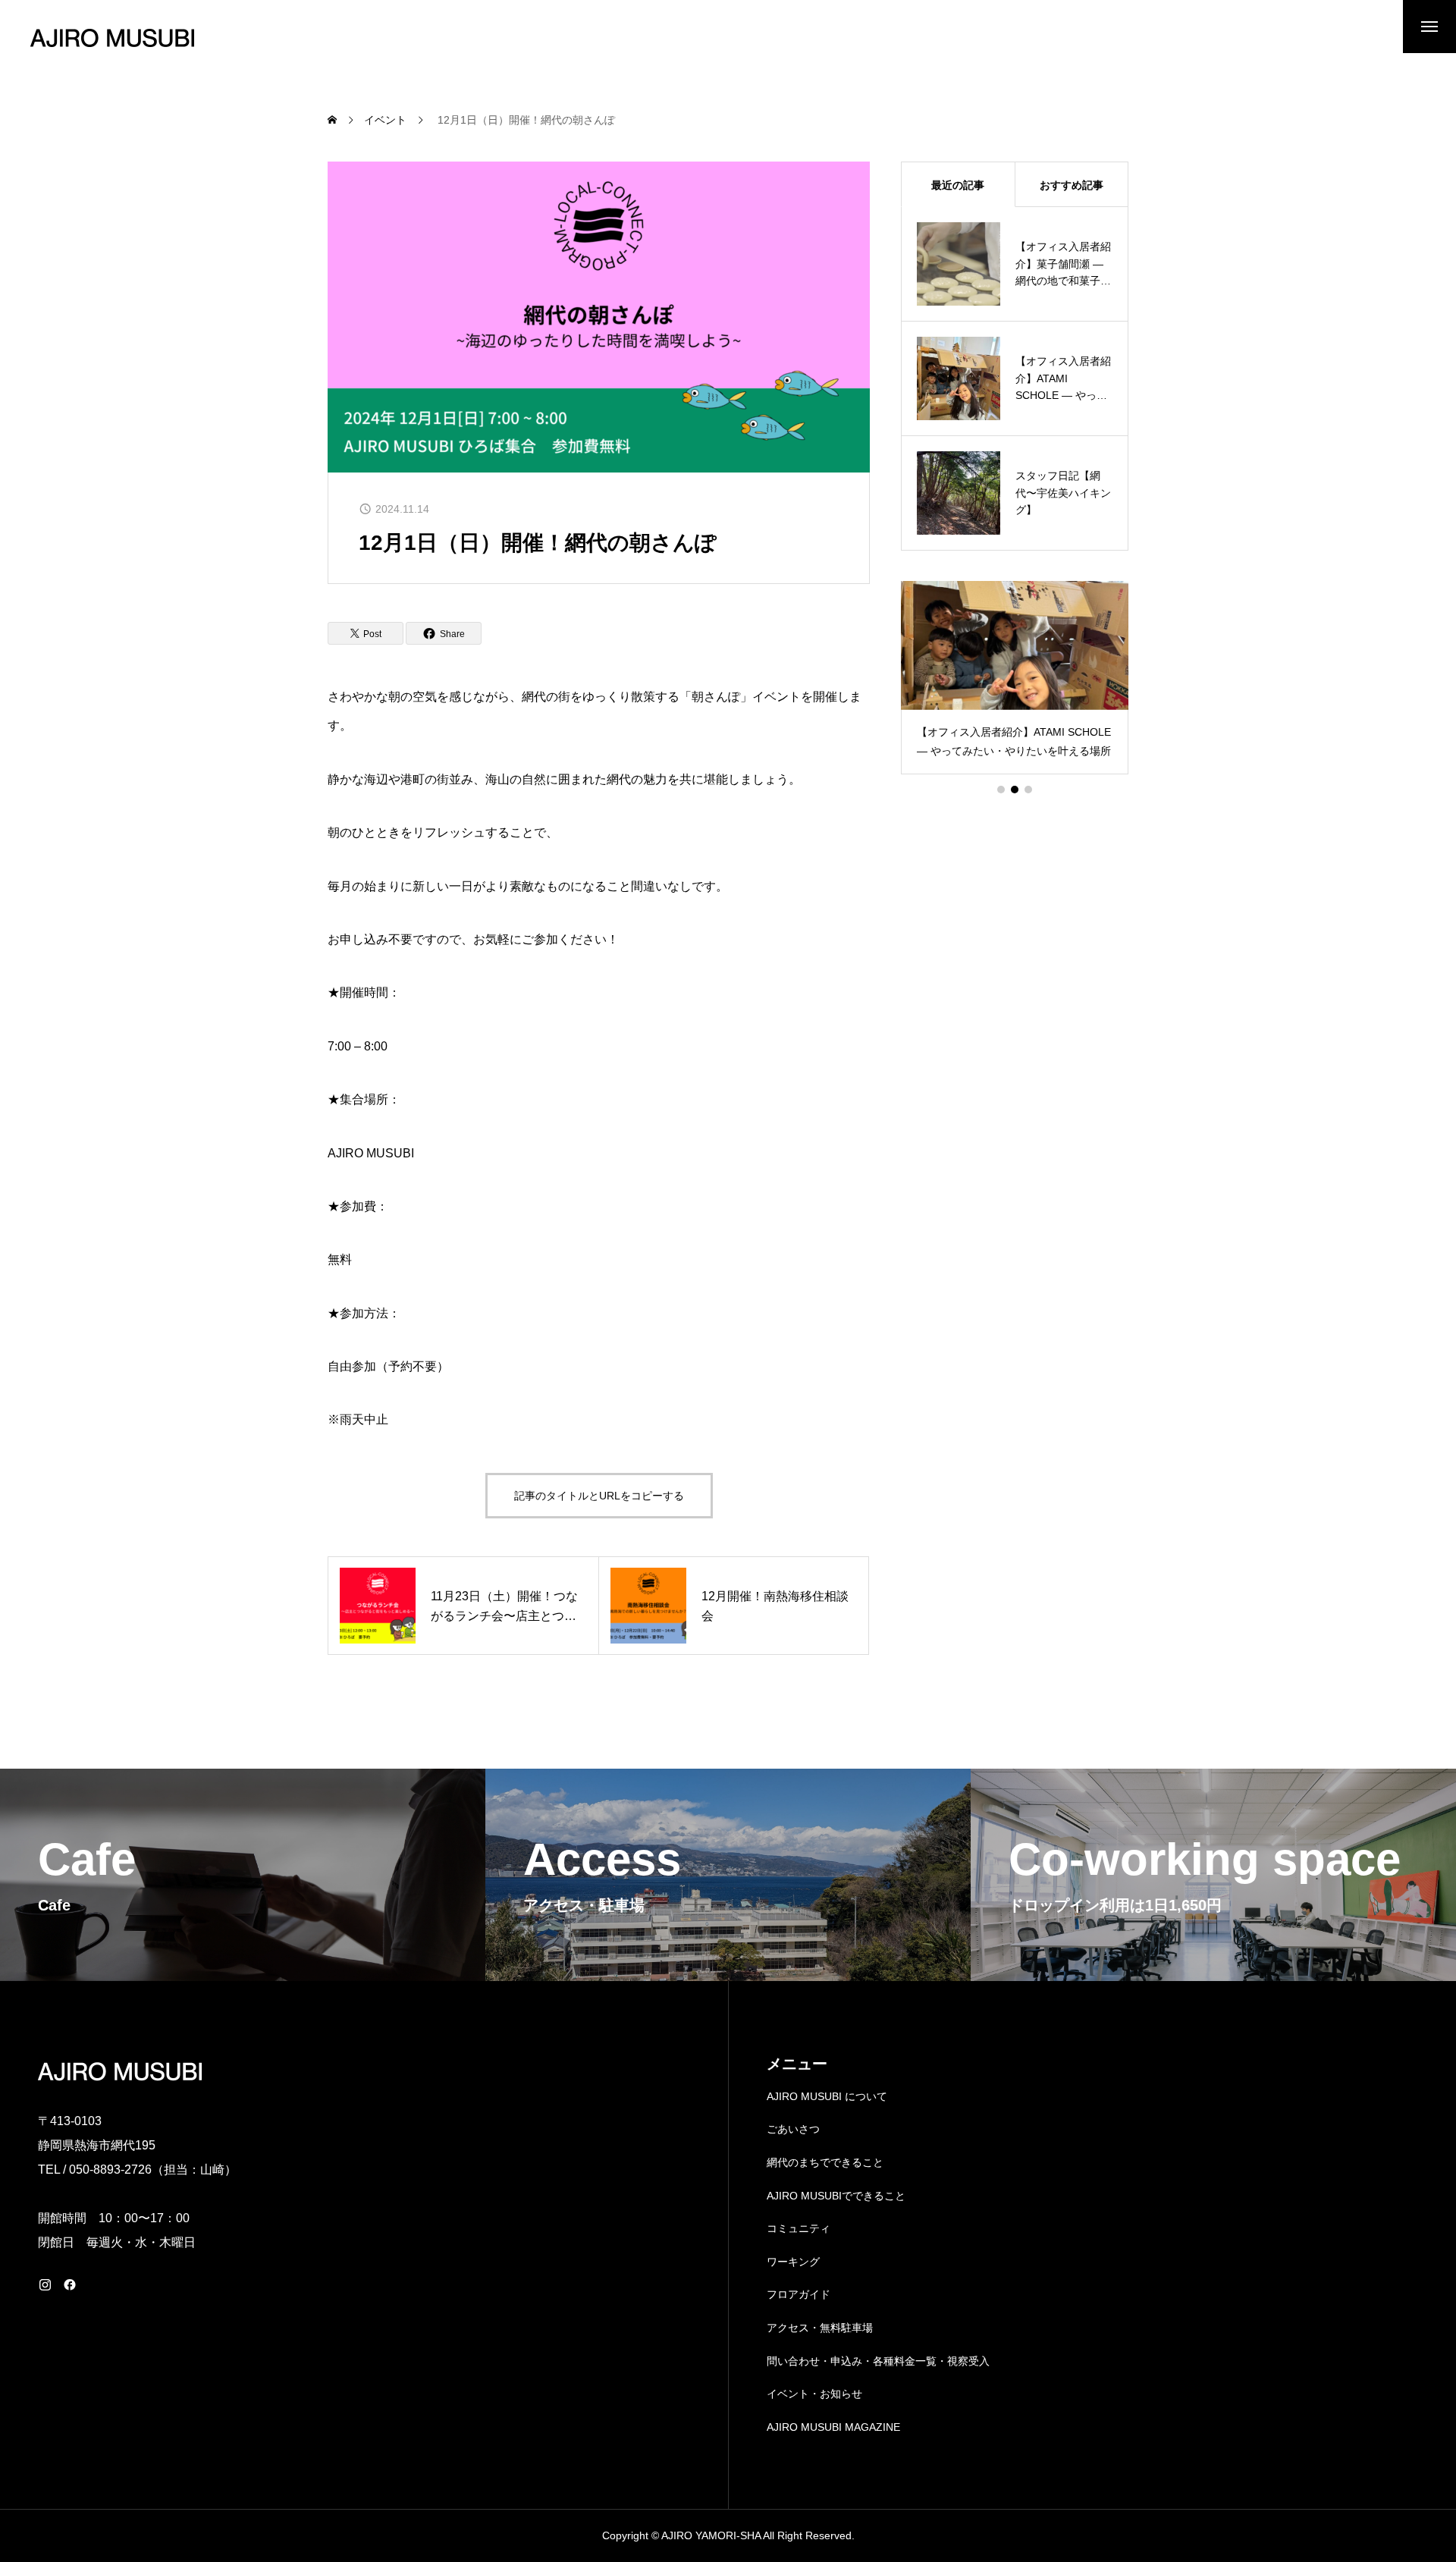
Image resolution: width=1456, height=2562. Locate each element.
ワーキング (793, 2262)
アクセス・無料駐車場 (820, 2328)
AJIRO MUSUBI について (827, 2096)
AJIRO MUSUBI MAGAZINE (833, 2427)
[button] (1001, 790)
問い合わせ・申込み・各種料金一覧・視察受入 (878, 2361)
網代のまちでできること (825, 2162)
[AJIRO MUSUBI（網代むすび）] (112, 38)
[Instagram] (45, 2284)
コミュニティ (799, 2228)
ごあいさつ (793, 2129)
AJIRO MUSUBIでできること (836, 2196)
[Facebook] (70, 2284)
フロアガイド (799, 2294)
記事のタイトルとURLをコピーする (599, 1496)
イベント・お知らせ (814, 2394)
